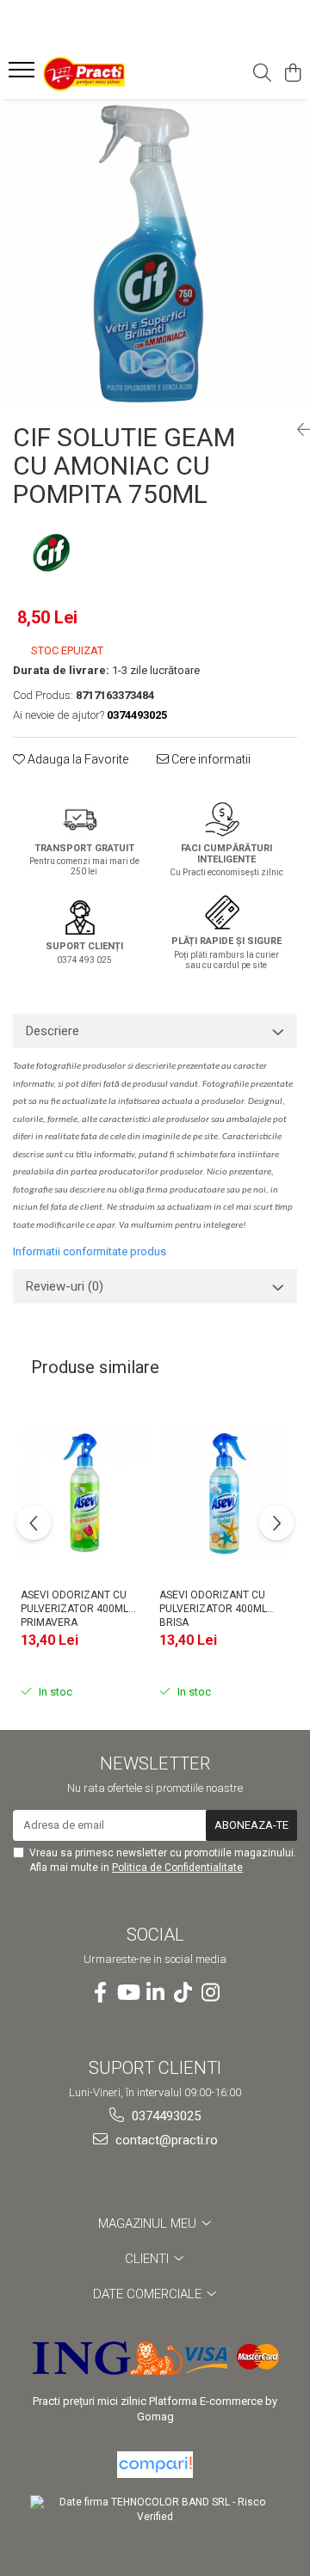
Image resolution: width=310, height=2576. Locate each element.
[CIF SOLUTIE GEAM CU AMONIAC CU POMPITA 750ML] (155, 254)
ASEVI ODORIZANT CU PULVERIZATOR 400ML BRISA (213, 1608)
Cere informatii (210, 759)
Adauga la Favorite (77, 759)
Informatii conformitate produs (90, 1251)
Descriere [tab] (53, 1031)
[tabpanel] (155, 254)
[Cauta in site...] (262, 74)
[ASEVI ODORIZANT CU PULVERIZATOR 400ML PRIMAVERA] (86, 1493)
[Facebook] (100, 1993)
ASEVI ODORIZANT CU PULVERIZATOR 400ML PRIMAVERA (74, 1608)
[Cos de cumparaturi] (292, 74)
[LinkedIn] (155, 1993)
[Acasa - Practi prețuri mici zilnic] (107, 74)
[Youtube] (127, 1993)
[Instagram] (210, 1993)
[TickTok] (183, 1993)
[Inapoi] (297, 430)
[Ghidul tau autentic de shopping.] (155, 2465)
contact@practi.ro (165, 2140)
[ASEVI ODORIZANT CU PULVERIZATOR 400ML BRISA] (224, 1493)
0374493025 (164, 2116)
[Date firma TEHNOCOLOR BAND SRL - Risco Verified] (155, 2510)
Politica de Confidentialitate (177, 1868)
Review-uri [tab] (65, 1286)
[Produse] (24, 75)
